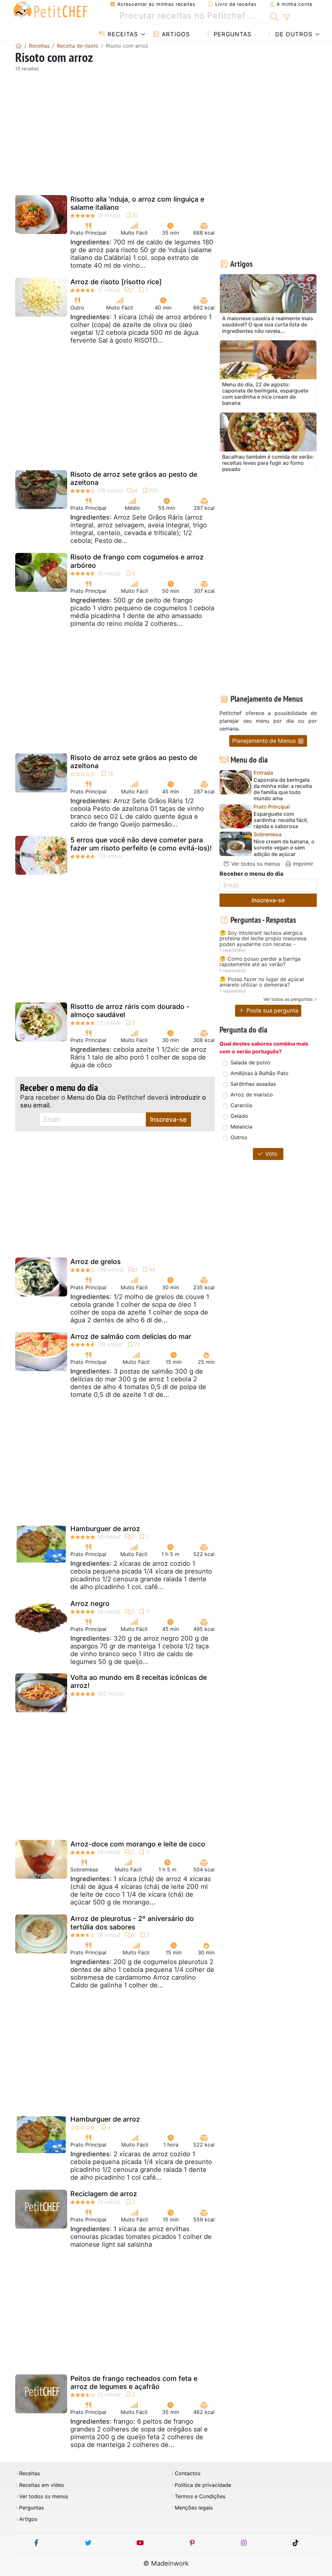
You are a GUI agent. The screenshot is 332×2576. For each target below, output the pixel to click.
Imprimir (302, 864)
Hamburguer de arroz (105, 1529)
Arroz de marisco (252, 1095)
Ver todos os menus (255, 864)
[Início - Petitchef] (18, 46)
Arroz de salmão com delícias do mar (131, 1336)
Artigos (175, 34)
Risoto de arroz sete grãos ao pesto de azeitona (134, 478)
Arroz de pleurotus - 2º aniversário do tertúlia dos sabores (132, 1923)
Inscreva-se (168, 1119)
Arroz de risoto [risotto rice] (116, 282)
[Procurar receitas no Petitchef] (274, 16)
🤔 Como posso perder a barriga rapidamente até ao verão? (260, 962)
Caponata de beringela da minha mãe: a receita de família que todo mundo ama (283, 789)
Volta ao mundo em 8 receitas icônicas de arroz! (139, 1681)
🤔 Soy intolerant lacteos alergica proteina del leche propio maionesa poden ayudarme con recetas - (263, 939)
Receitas (122, 34)
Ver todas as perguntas (288, 999)
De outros (293, 34)
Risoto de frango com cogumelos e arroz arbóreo (137, 561)
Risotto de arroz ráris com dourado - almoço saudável (130, 1011)
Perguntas (231, 34)
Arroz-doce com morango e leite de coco (138, 1844)
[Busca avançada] (286, 18)
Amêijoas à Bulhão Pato (260, 1073)
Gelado (239, 1116)
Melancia (241, 1127)
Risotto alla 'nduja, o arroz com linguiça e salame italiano (137, 203)
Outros (239, 1137)
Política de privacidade (203, 2485)
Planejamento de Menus (265, 741)
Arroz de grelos (95, 1262)
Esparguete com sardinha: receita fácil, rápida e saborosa (281, 820)
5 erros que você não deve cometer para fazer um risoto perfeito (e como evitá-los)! (141, 844)
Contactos (188, 2473)
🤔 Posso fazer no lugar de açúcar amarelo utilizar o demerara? (262, 982)
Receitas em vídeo (42, 2485)
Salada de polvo (250, 1062)
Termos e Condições (200, 2496)
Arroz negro (90, 1604)
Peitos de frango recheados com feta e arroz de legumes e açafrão (134, 2383)
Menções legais (194, 2508)
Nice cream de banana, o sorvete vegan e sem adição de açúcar (284, 848)
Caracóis (241, 1105)
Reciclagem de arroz (104, 2194)
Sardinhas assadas (253, 1084)
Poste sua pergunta (272, 1010)
